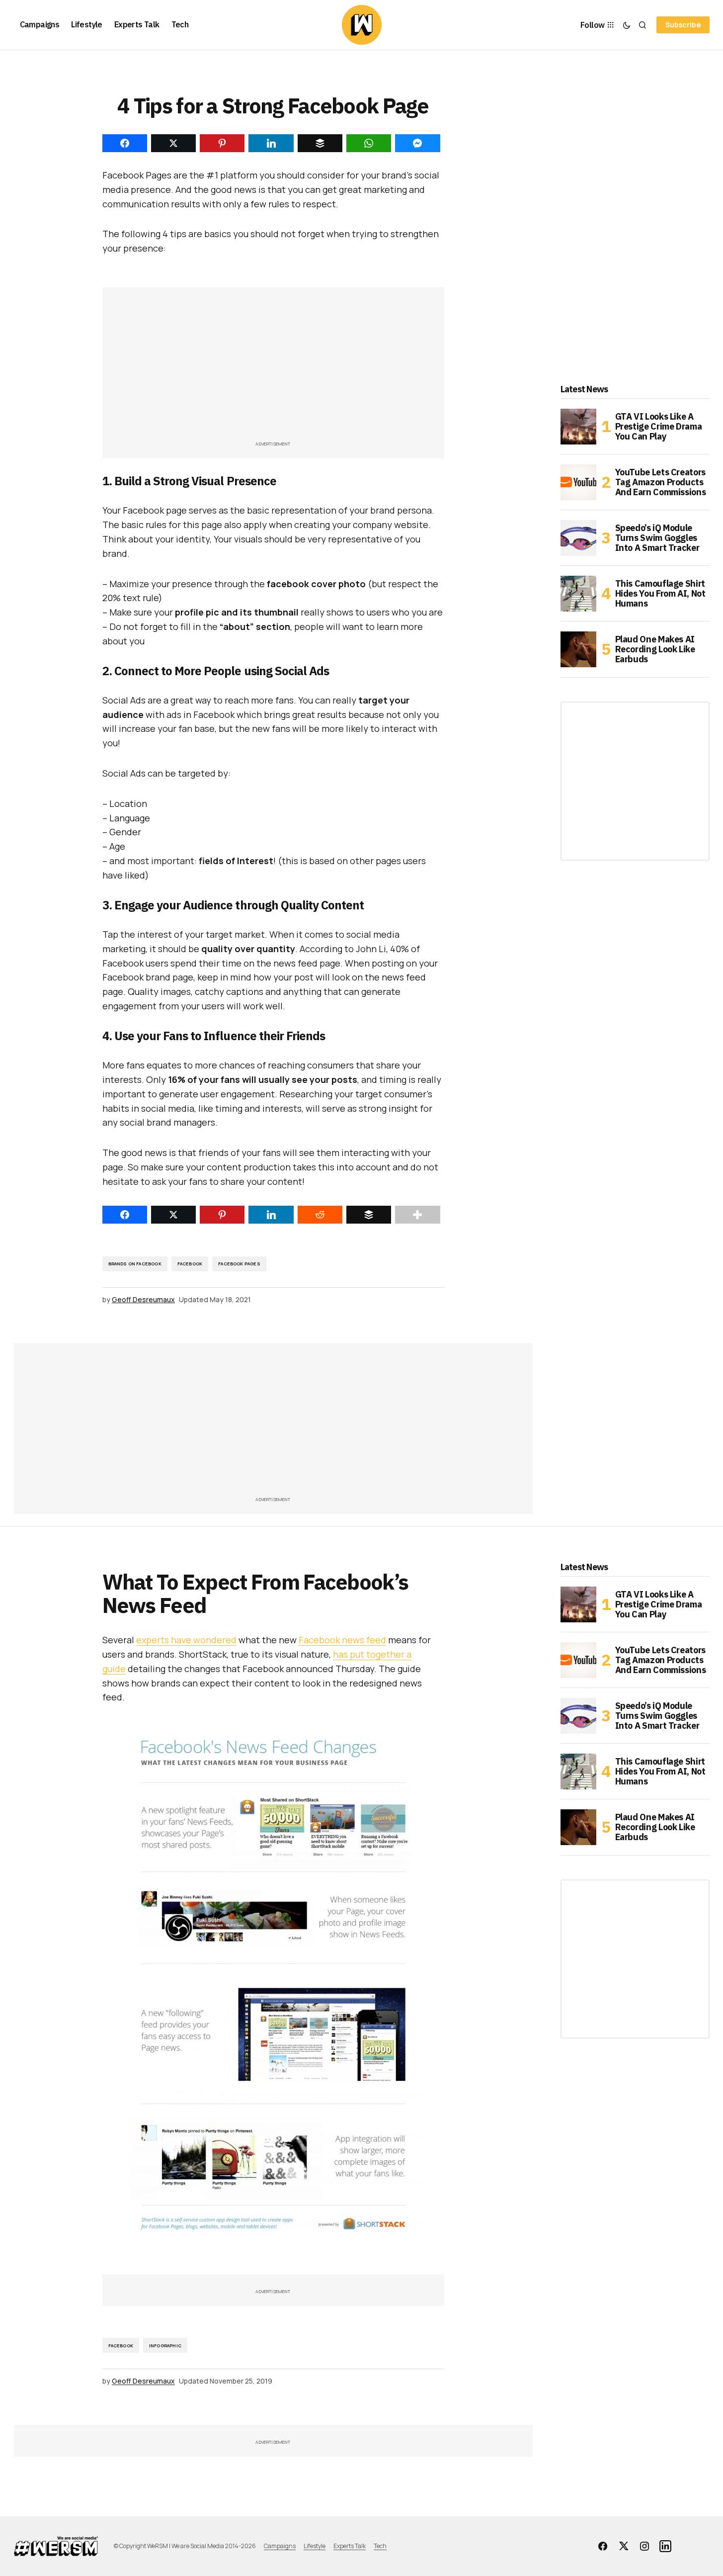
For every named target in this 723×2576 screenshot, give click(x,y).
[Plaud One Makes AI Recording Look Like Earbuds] (578, 649)
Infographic (165, 2346)
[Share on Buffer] (369, 1215)
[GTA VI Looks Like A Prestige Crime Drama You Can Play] (578, 427)
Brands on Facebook (135, 1264)
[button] (627, 25)
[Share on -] (125, 143)
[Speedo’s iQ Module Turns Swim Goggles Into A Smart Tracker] (578, 538)
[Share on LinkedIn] (271, 1215)
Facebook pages (239, 1264)
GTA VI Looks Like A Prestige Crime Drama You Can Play (659, 426)
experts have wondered (186, 1640)
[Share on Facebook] (125, 1215)
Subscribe (683, 25)
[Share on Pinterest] (222, 1215)
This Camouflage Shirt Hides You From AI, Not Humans (660, 593)
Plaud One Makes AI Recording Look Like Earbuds (655, 649)
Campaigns (280, 2546)
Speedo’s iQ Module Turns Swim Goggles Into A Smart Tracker (657, 538)
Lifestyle (315, 2546)
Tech (380, 2546)
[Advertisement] (273, 369)
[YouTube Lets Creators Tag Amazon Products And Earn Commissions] (578, 482)
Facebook (190, 1264)
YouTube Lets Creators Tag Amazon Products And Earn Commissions (661, 482)
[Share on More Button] (417, 1215)
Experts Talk (350, 2546)
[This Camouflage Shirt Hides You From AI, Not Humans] (578, 594)
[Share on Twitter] (173, 1215)
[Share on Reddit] (320, 1215)
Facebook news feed (342, 1640)
